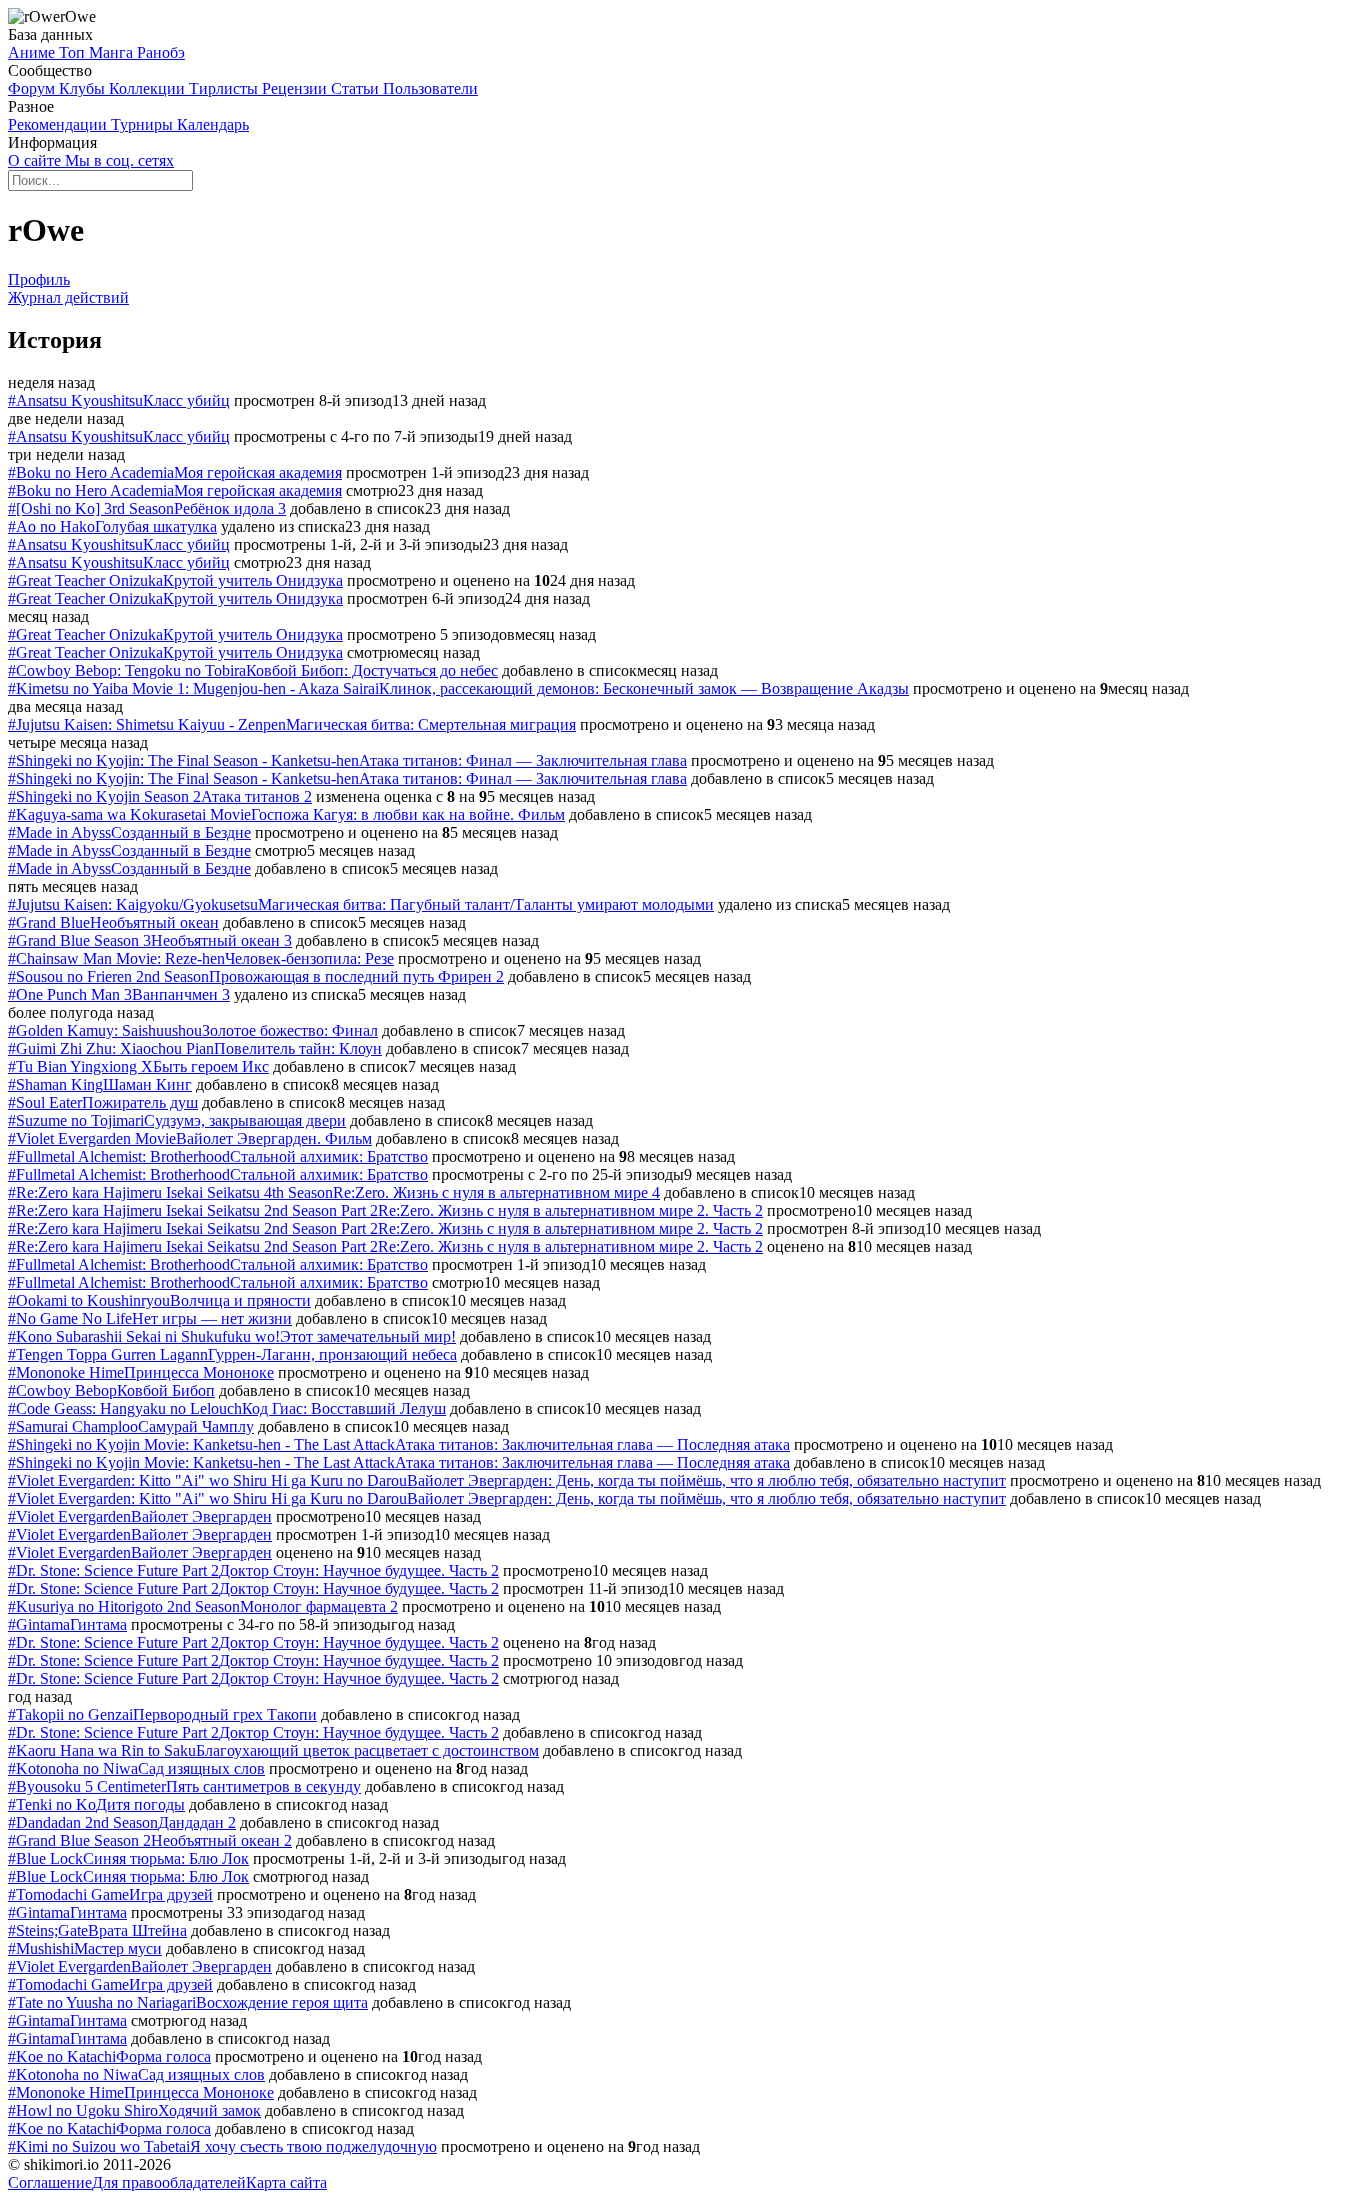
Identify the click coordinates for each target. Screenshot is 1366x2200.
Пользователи (430, 88)
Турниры (144, 124)
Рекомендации (59, 124)
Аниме (33, 52)
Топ (74, 52)
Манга (113, 52)
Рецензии (296, 88)
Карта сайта (286, 2182)
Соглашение (50, 2182)
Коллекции (149, 88)
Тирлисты (225, 88)
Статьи (357, 88)
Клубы (84, 88)
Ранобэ (161, 52)
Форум (33, 88)
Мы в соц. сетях (119, 160)
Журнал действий (68, 297)
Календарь (213, 124)
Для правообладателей (169, 2182)
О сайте (36, 160)
